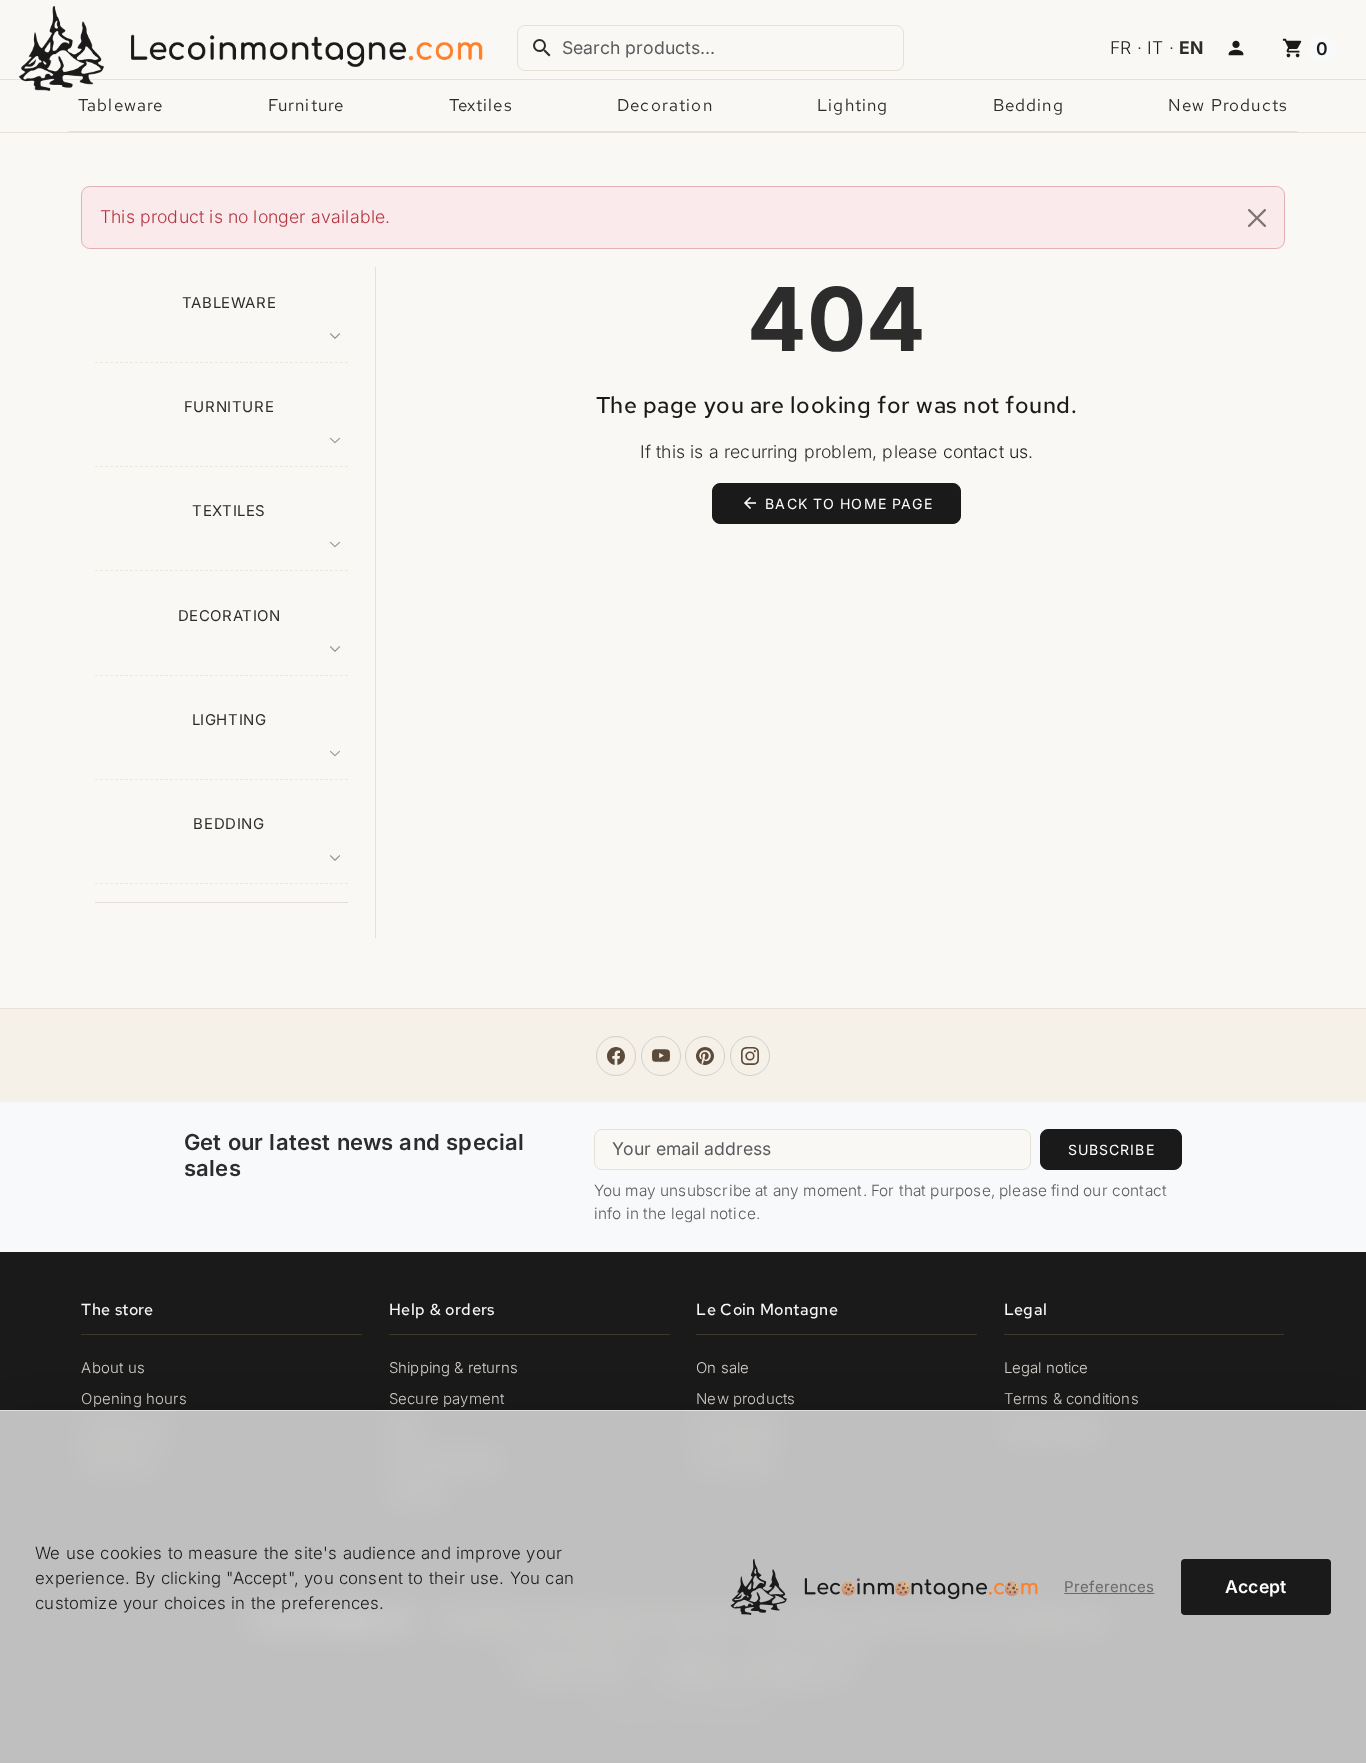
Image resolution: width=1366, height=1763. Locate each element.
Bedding (1028, 105)
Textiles (481, 105)
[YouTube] (661, 1056)
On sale (722, 1368)
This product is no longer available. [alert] (245, 216)
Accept (1256, 1586)
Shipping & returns (453, 1368)
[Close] (1257, 218)
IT (1155, 47)
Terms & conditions (1071, 1399)
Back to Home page (837, 503)
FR (1120, 47)
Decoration (665, 105)
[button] (1236, 49)
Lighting (852, 105)
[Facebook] (616, 1056)
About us (112, 1368)
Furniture (306, 105)
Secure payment (446, 1399)
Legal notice (1046, 1368)
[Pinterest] (705, 1056)
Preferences (1109, 1587)
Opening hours (133, 1399)
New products (1228, 105)
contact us (986, 451)
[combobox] (711, 48)
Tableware (120, 105)
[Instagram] (750, 1056)
